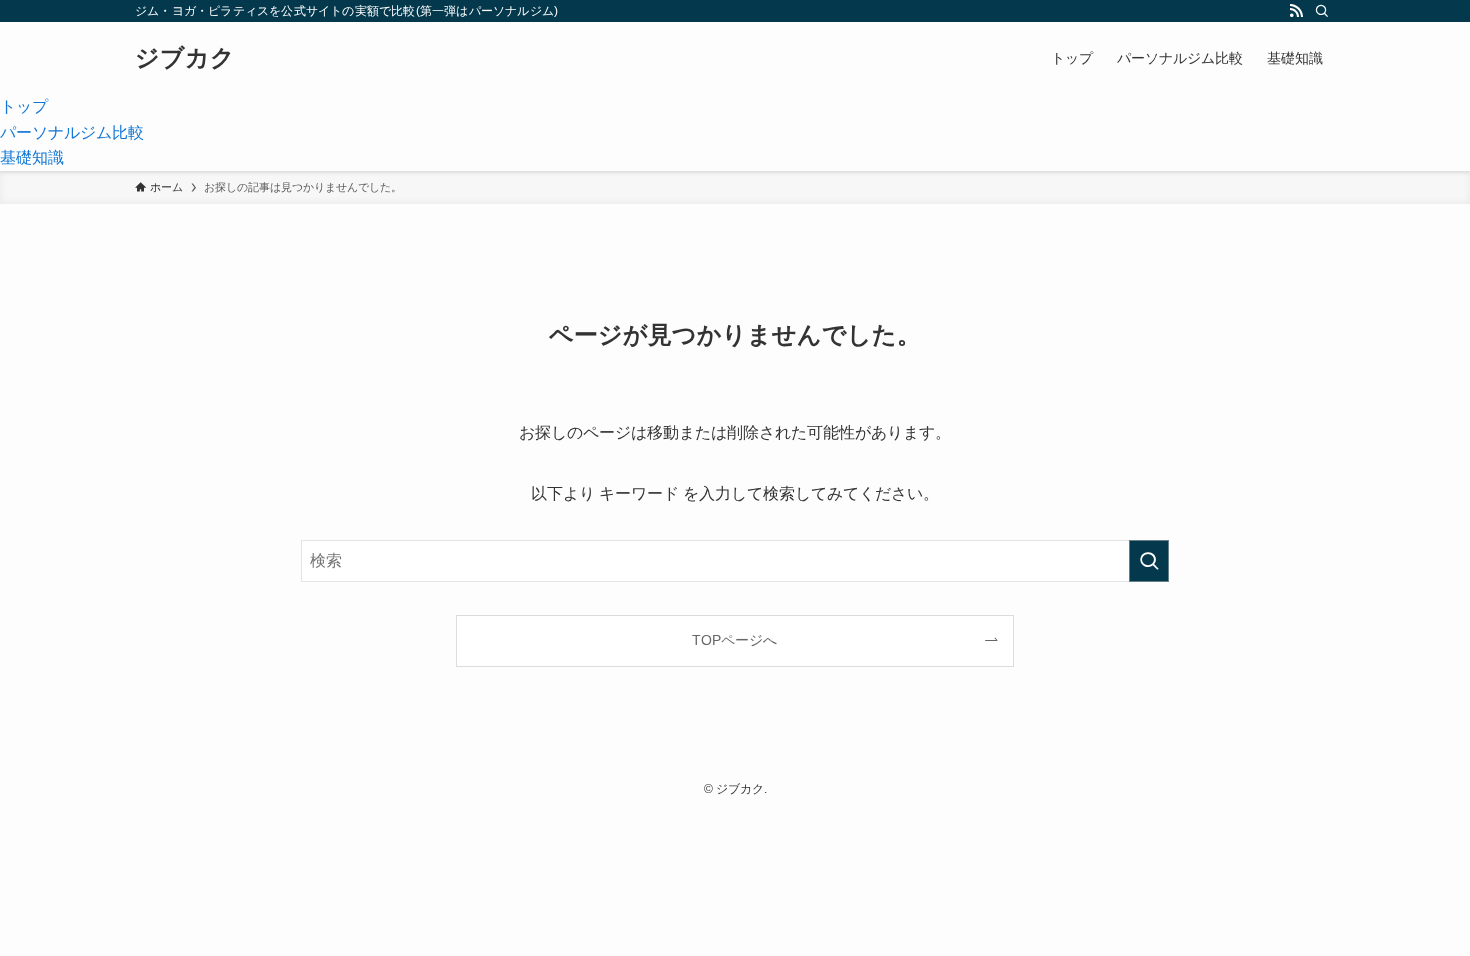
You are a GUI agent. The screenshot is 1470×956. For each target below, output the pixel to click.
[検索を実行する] (1149, 561)
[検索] (1322, 11)
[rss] (1296, 11)
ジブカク (185, 58)
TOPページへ (734, 640)
